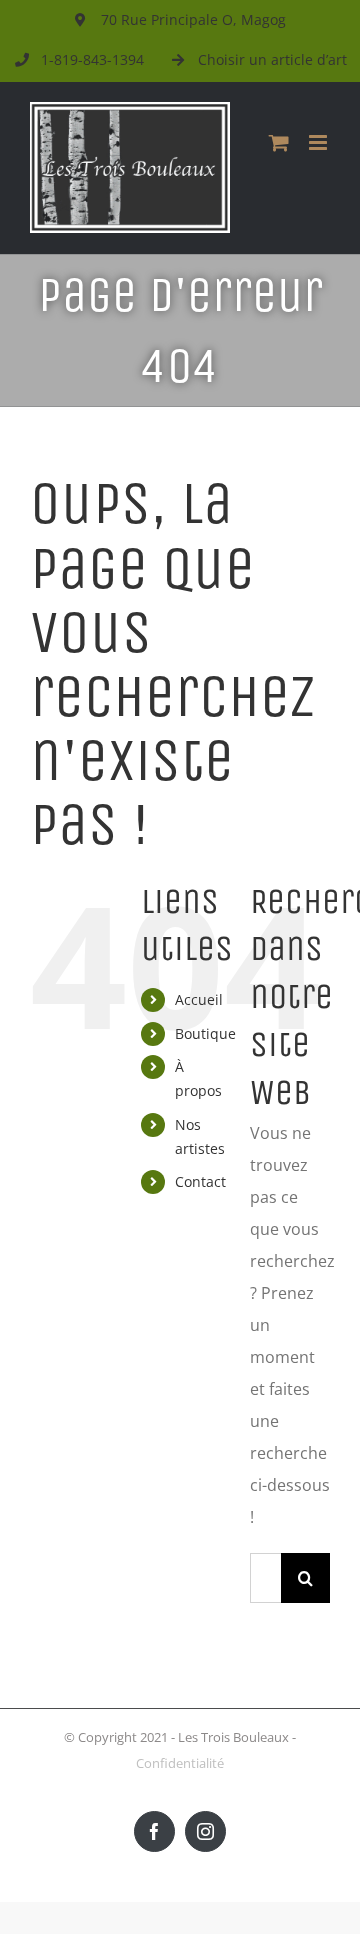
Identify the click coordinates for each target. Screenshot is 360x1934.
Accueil (199, 999)
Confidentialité (180, 1763)
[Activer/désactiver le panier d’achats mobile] (279, 142)
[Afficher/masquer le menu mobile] (319, 142)
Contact (200, 1181)
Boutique (205, 1033)
